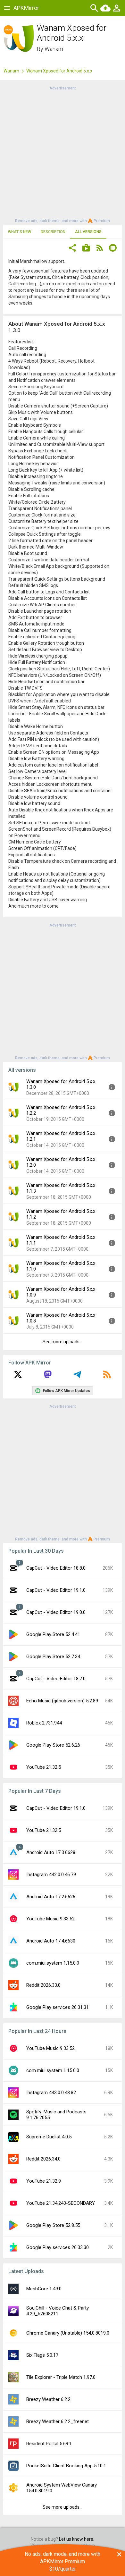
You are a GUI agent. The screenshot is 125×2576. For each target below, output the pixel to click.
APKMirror (26, 8)
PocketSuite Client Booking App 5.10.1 (66, 2466)
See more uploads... (63, 1342)
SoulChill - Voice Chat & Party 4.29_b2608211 (58, 2311)
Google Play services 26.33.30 (58, 2247)
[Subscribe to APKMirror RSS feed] (107, 1377)
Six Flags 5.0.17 (42, 2355)
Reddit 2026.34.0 (43, 2159)
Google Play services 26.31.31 (58, 2007)
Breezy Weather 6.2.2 (48, 2399)
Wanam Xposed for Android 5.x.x (59, 71)
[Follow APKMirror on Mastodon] (48, 1377)
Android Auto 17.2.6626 (51, 1897)
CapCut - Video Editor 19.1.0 (56, 1590)
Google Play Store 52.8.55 (53, 2225)
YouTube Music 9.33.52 (50, 1919)
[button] (72, 249)
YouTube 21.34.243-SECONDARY (61, 2203)
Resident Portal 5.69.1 (49, 2444)
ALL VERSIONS (88, 232)
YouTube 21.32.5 (44, 1767)
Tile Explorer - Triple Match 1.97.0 (61, 2377)
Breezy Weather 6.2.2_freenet (58, 2421)
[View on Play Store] (86, 249)
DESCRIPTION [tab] (53, 232)
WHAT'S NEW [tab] (20, 232)
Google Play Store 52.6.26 (53, 1745)
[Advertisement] (63, 154)
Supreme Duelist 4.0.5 (49, 2137)
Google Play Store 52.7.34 (53, 1657)
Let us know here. (77, 2539)
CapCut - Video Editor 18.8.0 (56, 1568)
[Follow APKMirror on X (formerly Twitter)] (18, 1377)
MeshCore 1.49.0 (44, 2289)
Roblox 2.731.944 (44, 1723)
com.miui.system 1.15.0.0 (53, 1963)
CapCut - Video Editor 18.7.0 (56, 1679)
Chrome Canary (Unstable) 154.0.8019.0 (68, 2333)
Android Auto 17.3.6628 (51, 1852)
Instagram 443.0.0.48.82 (51, 2093)
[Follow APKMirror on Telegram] (77, 1377)
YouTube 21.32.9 (44, 2181)
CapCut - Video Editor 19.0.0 (56, 1612)
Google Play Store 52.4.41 (53, 1634)
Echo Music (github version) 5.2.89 (62, 1701)
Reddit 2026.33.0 (43, 1985)
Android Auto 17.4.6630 (51, 1941)
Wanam (54, 49)
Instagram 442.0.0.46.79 (51, 1875)
